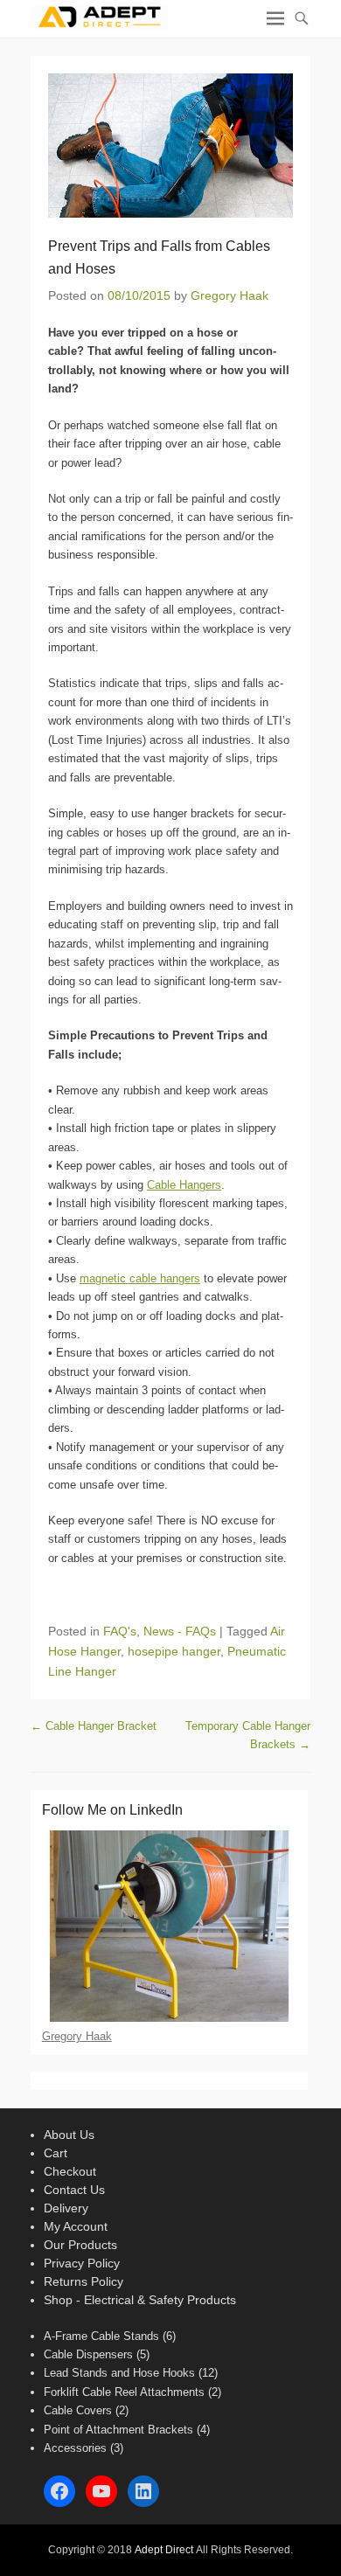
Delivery (66, 2208)
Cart (56, 2153)
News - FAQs (180, 1631)
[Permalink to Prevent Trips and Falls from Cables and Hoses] (170, 146)
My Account (76, 2226)
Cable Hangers (184, 1185)
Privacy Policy (82, 2263)
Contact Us (74, 2190)
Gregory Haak (230, 295)
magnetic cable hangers (140, 1278)
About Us (69, 2135)
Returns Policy (84, 2281)
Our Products (80, 2245)
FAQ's (120, 1631)
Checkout (70, 2171)
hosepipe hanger (174, 1651)
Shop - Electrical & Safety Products (140, 2300)
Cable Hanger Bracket (94, 1726)
